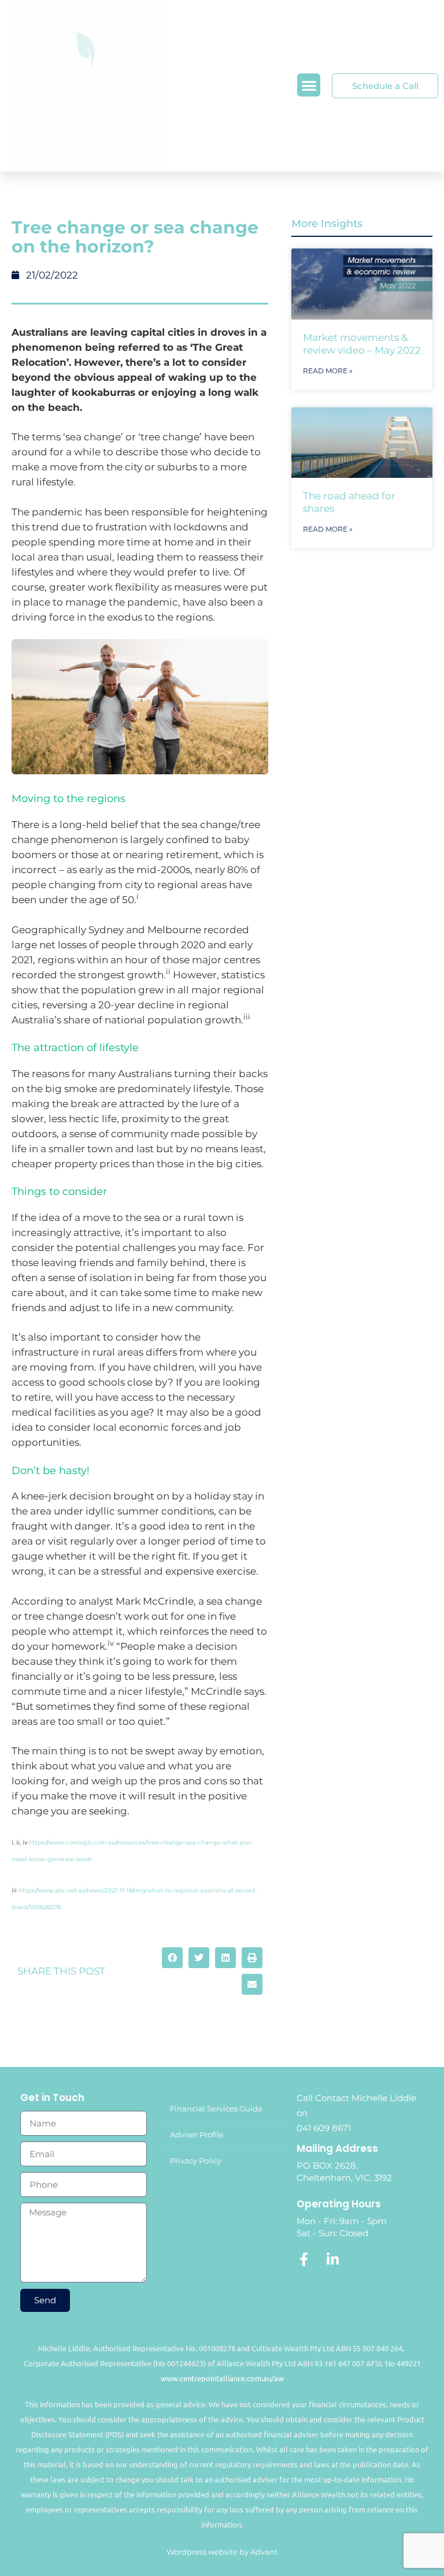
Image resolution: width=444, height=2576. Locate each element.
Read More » (328, 371)
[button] (309, 85)
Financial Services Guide (216, 2109)
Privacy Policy (196, 2161)
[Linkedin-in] (332, 2259)
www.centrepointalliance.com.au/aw (222, 2378)
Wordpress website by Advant (222, 2552)
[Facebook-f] (304, 2259)
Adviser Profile (197, 2135)
